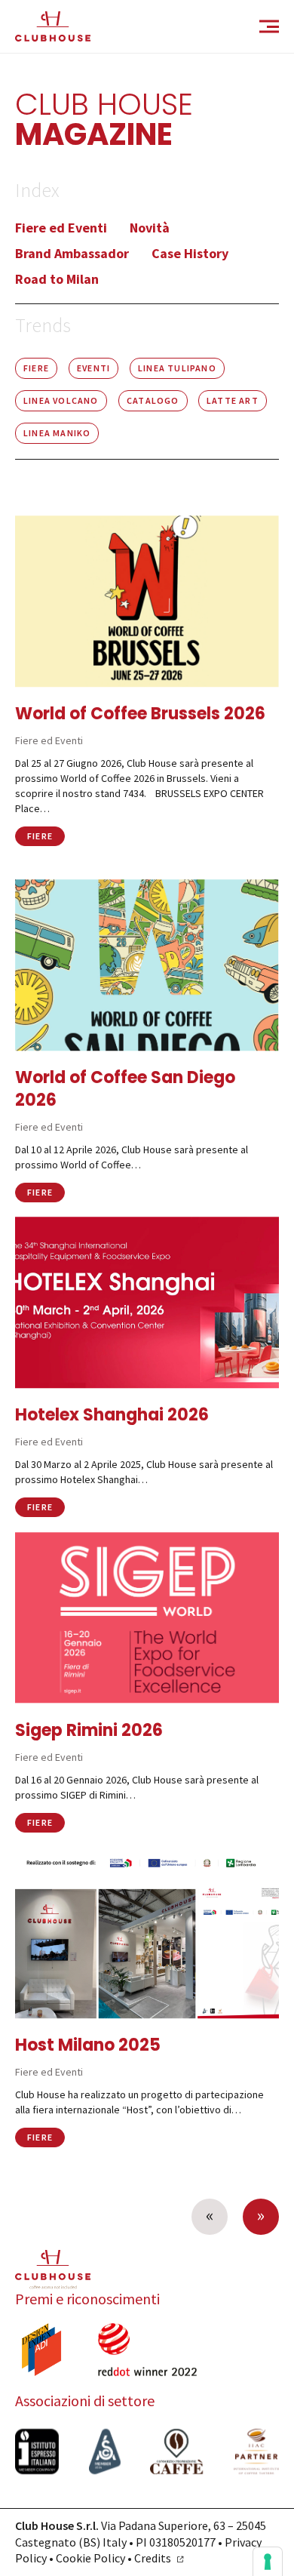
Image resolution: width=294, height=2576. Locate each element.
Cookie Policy (90, 2558)
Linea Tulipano (177, 368)
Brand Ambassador (72, 253)
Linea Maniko (57, 433)
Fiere (36, 368)
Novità (150, 228)
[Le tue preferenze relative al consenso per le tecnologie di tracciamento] (268, 2562)
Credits (153, 2558)
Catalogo (153, 400)
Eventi (93, 368)
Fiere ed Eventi (61, 228)
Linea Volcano (61, 400)
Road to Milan (57, 279)
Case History (190, 253)
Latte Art (233, 400)
